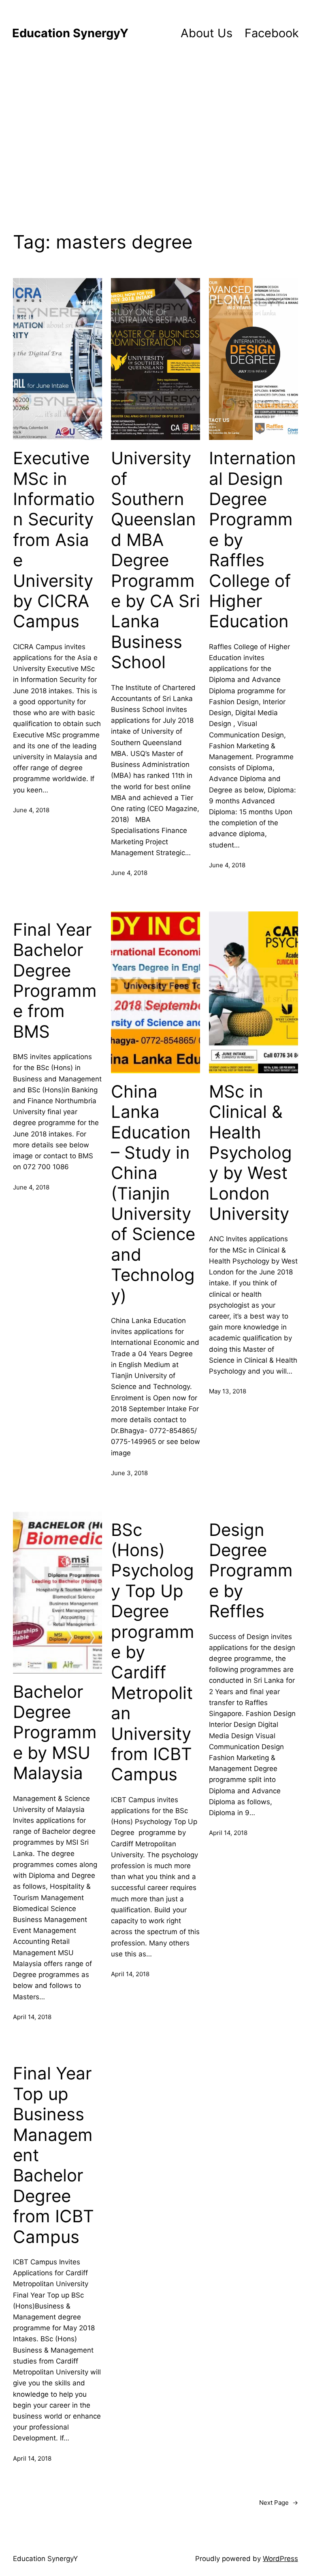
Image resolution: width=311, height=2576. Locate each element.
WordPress (280, 2559)
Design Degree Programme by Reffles (251, 1571)
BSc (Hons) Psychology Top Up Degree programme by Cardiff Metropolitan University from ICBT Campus (153, 1652)
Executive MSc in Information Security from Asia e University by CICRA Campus (54, 540)
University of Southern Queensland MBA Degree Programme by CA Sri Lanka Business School (155, 560)
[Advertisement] (155, 140)
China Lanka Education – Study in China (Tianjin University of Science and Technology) (153, 1193)
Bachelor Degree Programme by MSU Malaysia (55, 1733)
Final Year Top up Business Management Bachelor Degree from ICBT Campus (53, 2155)
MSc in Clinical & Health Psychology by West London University (250, 1153)
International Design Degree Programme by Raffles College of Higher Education (252, 540)
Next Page (279, 2503)
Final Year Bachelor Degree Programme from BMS (55, 981)
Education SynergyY (70, 33)
